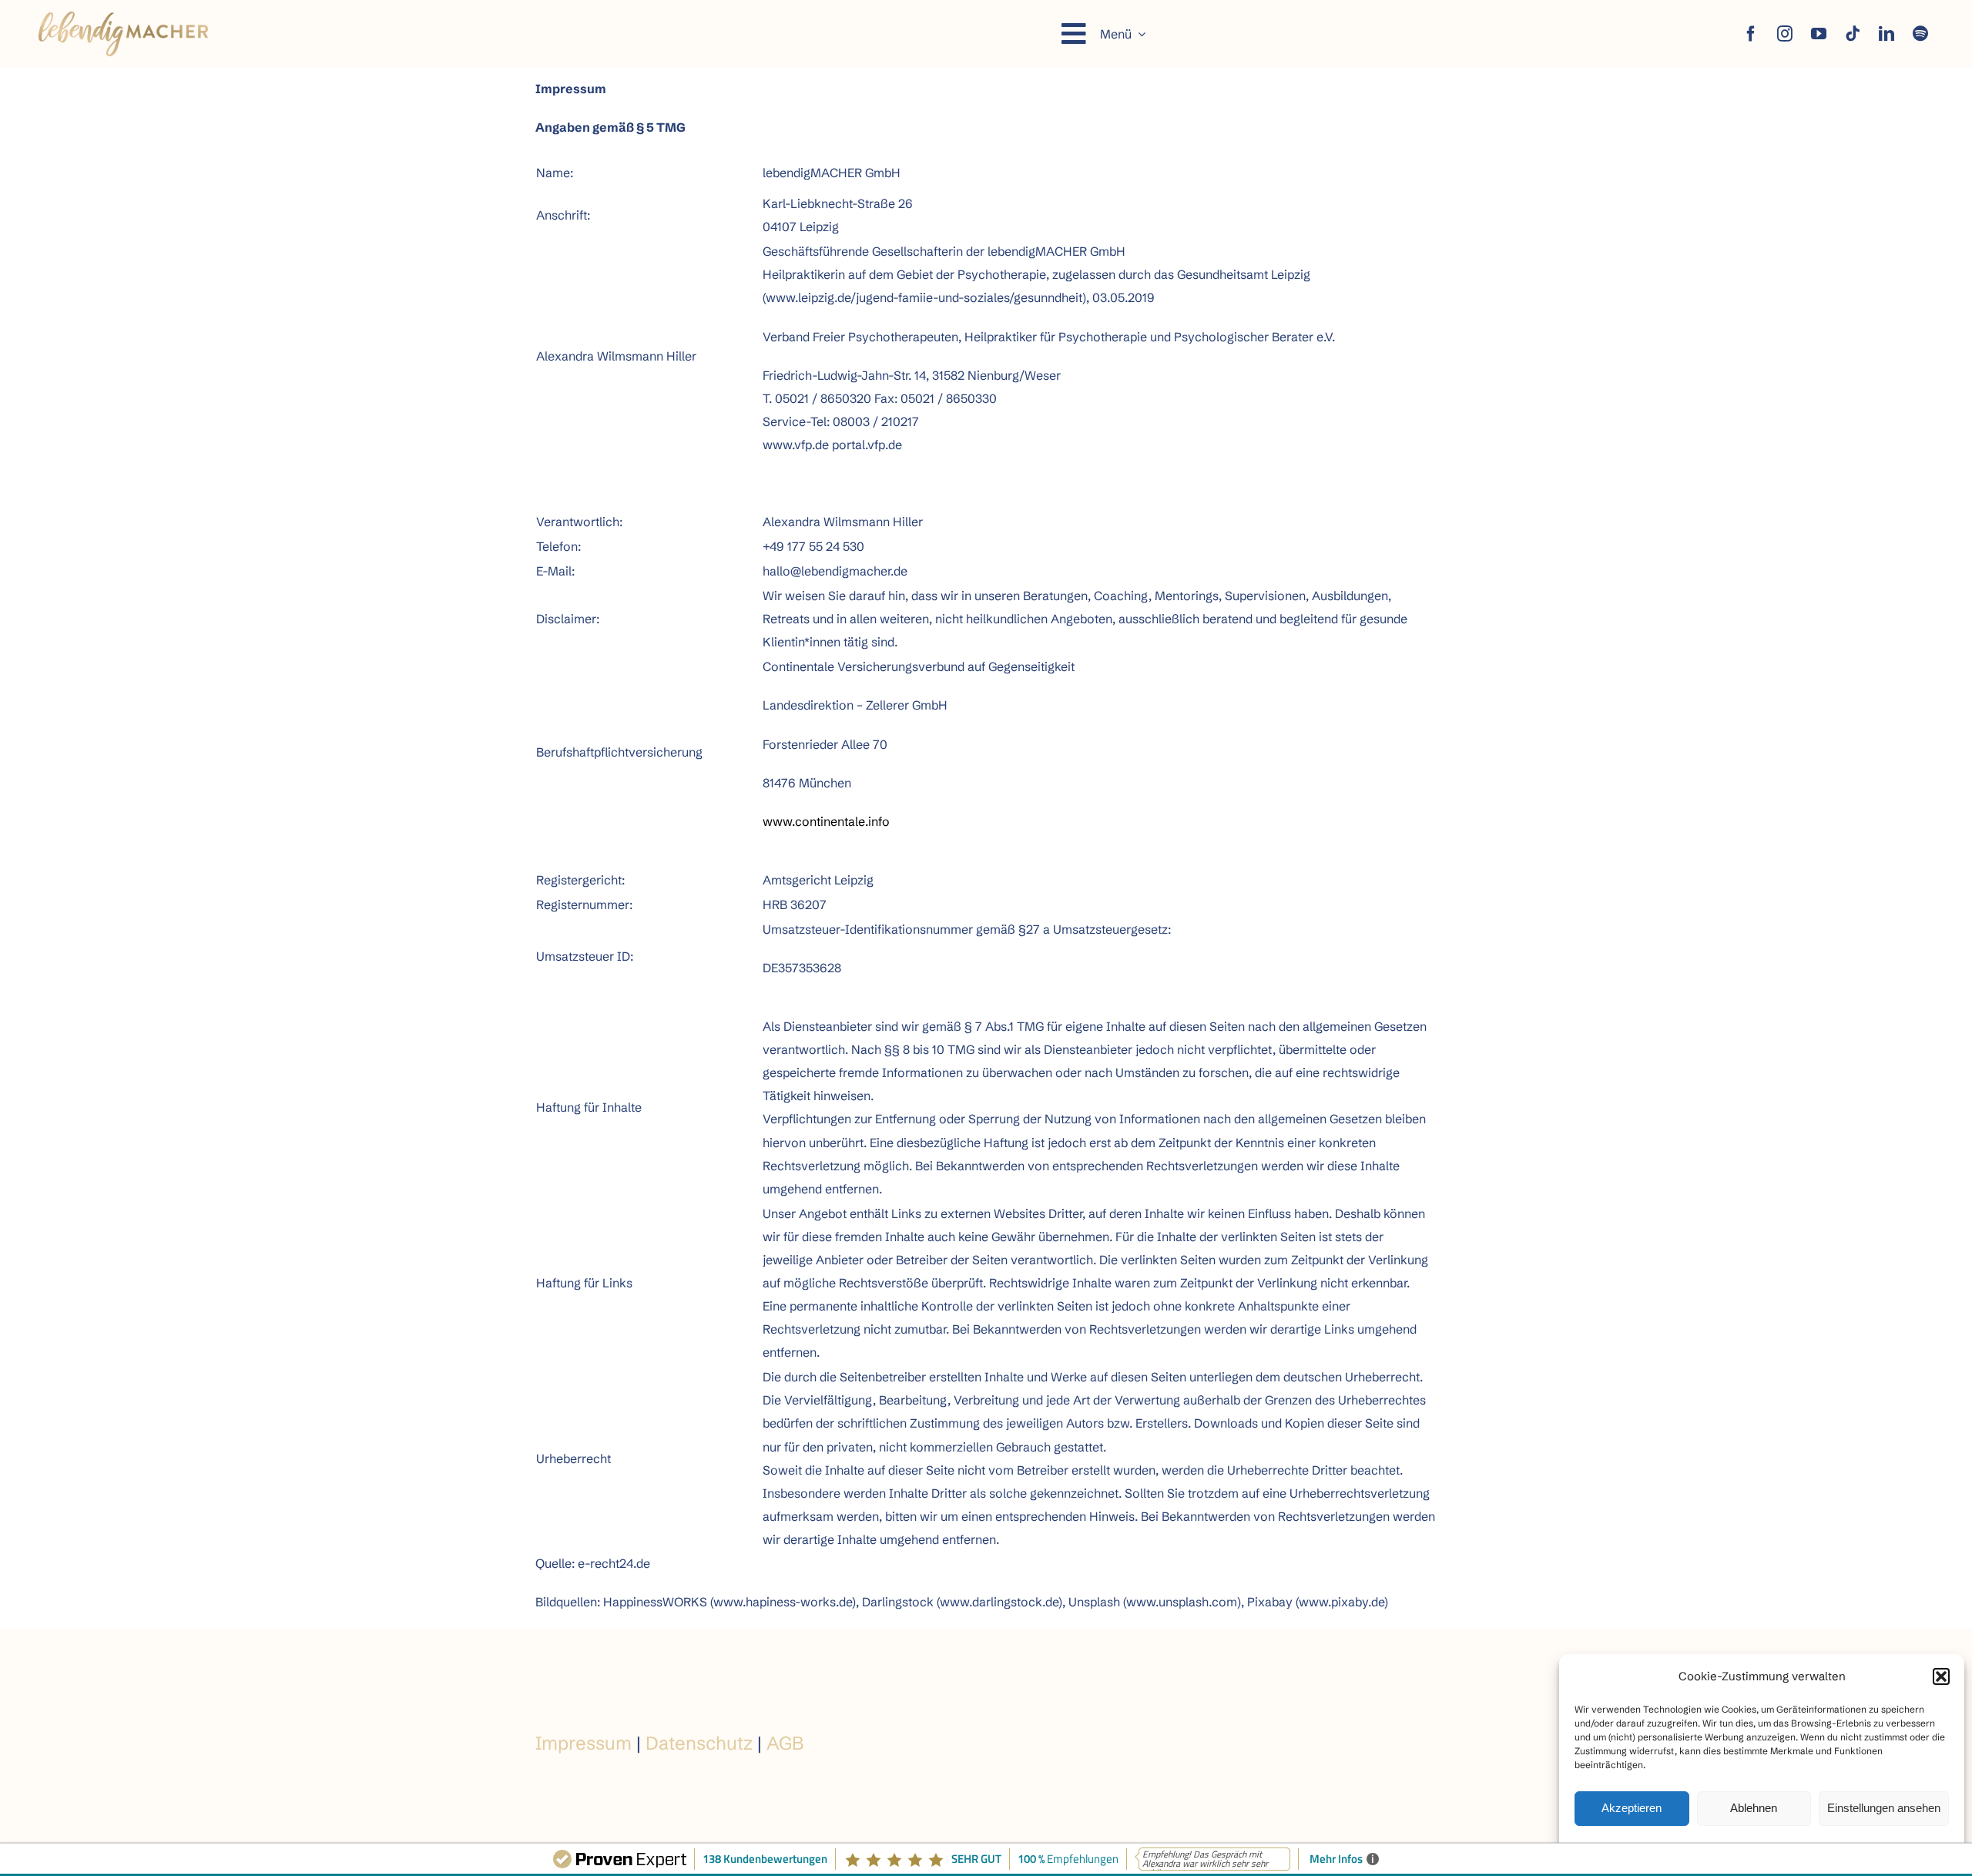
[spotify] (1920, 34)
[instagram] (1785, 34)
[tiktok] (1853, 34)
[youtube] (1819, 34)
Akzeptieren (1632, 1808)
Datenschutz (699, 1743)
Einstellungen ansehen (1884, 1808)
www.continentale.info (826, 821)
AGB (785, 1743)
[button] (1941, 1676)
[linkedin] (1886, 34)
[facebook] (1751, 34)
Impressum (584, 1743)
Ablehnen (1754, 1808)
